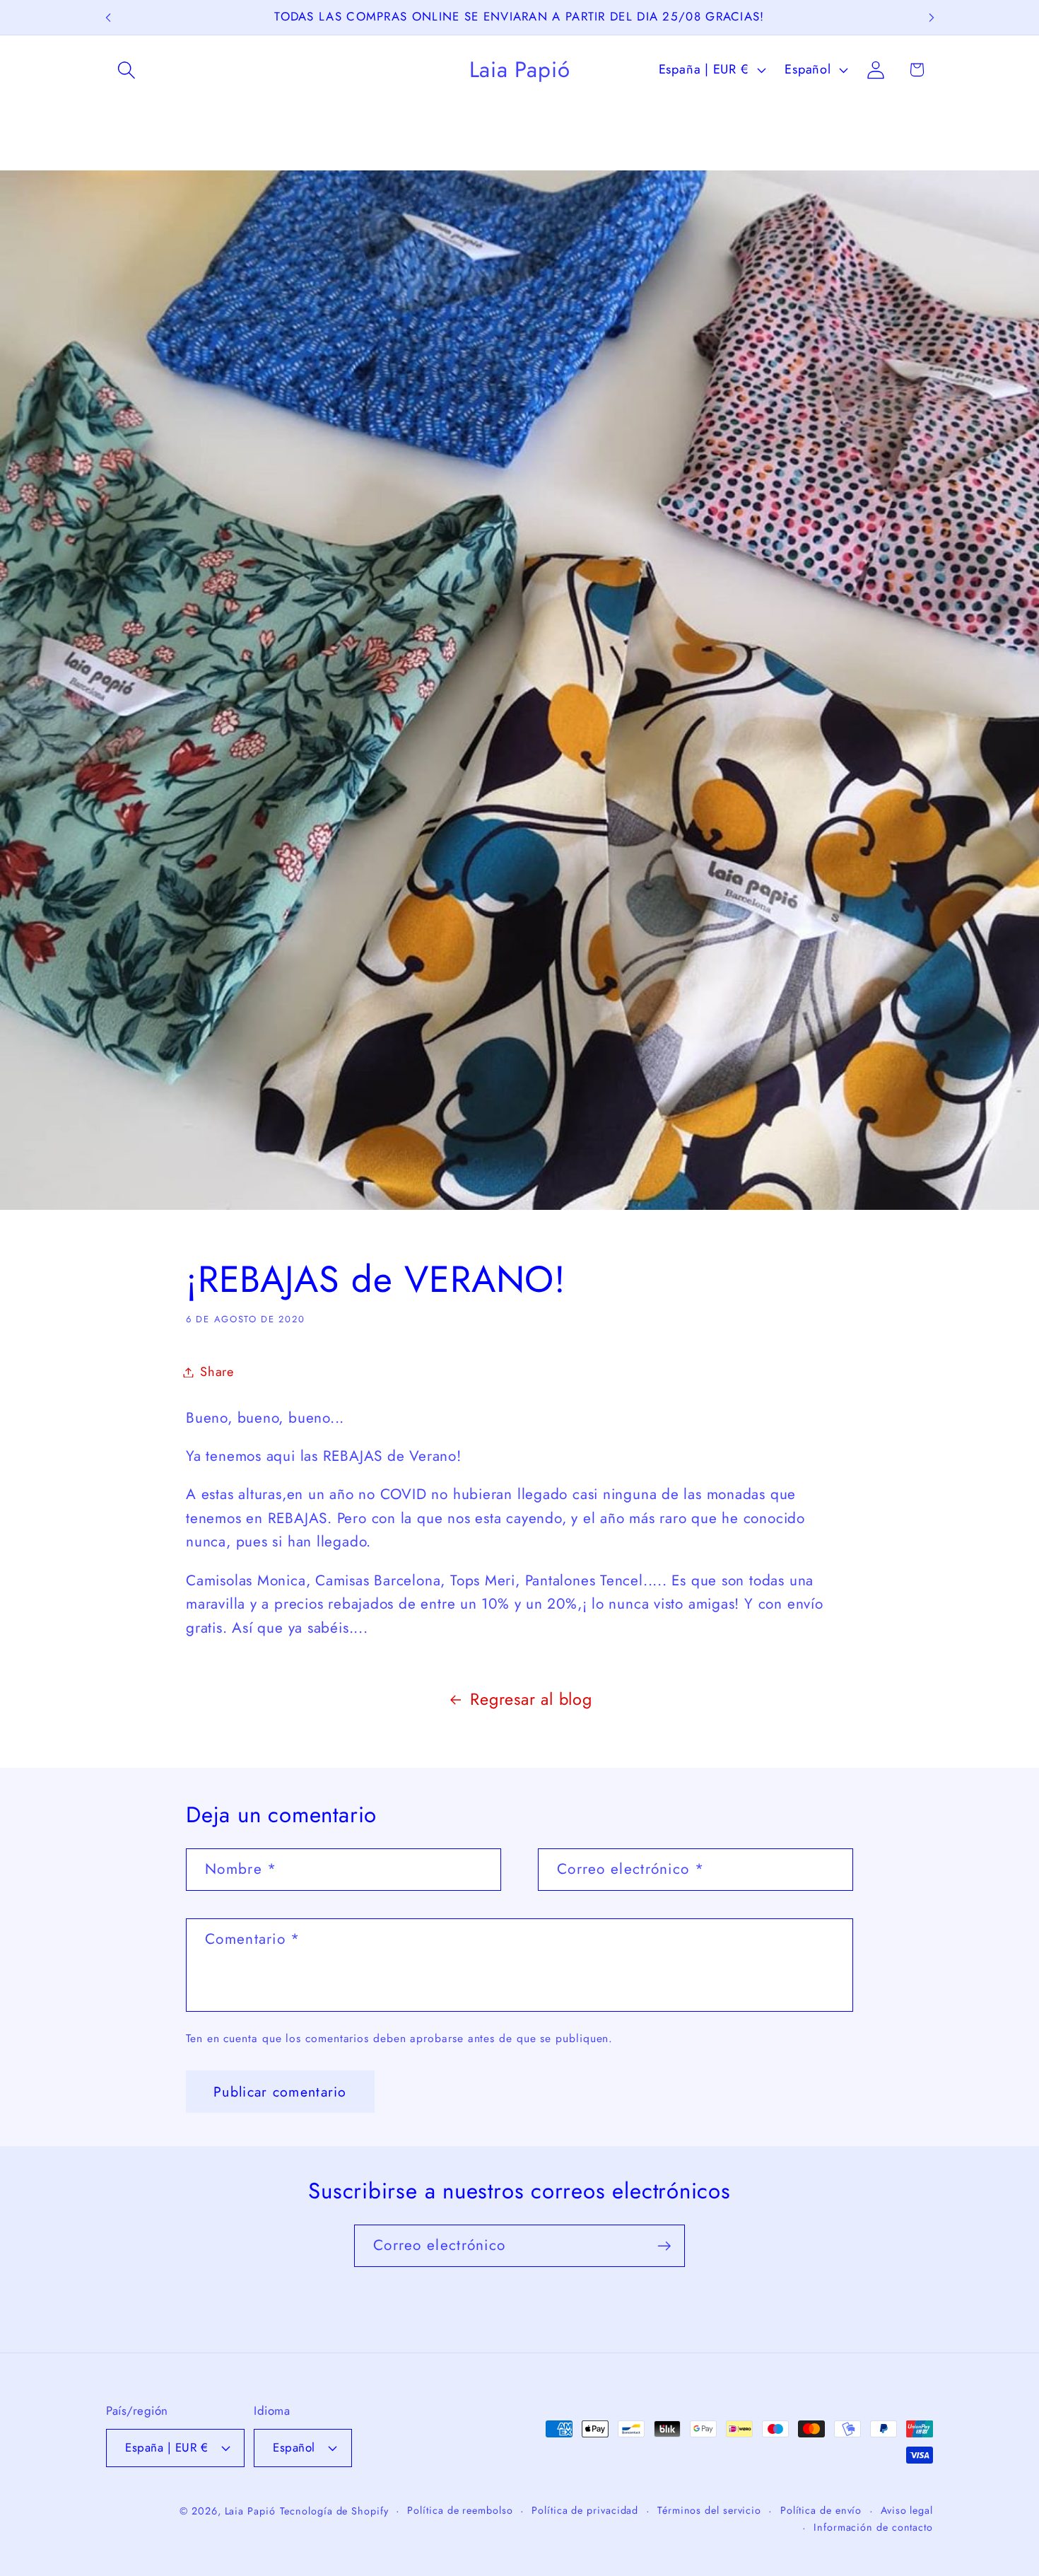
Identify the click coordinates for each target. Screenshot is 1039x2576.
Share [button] (217, 1372)
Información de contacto (873, 2527)
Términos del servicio (709, 2510)
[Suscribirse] (664, 2246)
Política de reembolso (460, 2510)
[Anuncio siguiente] (932, 17)
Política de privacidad (585, 2510)
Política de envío (821, 2510)
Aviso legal (907, 2510)
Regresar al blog (531, 1699)
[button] (126, 70)
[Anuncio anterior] (108, 17)
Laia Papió (250, 2511)
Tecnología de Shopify (334, 2511)
